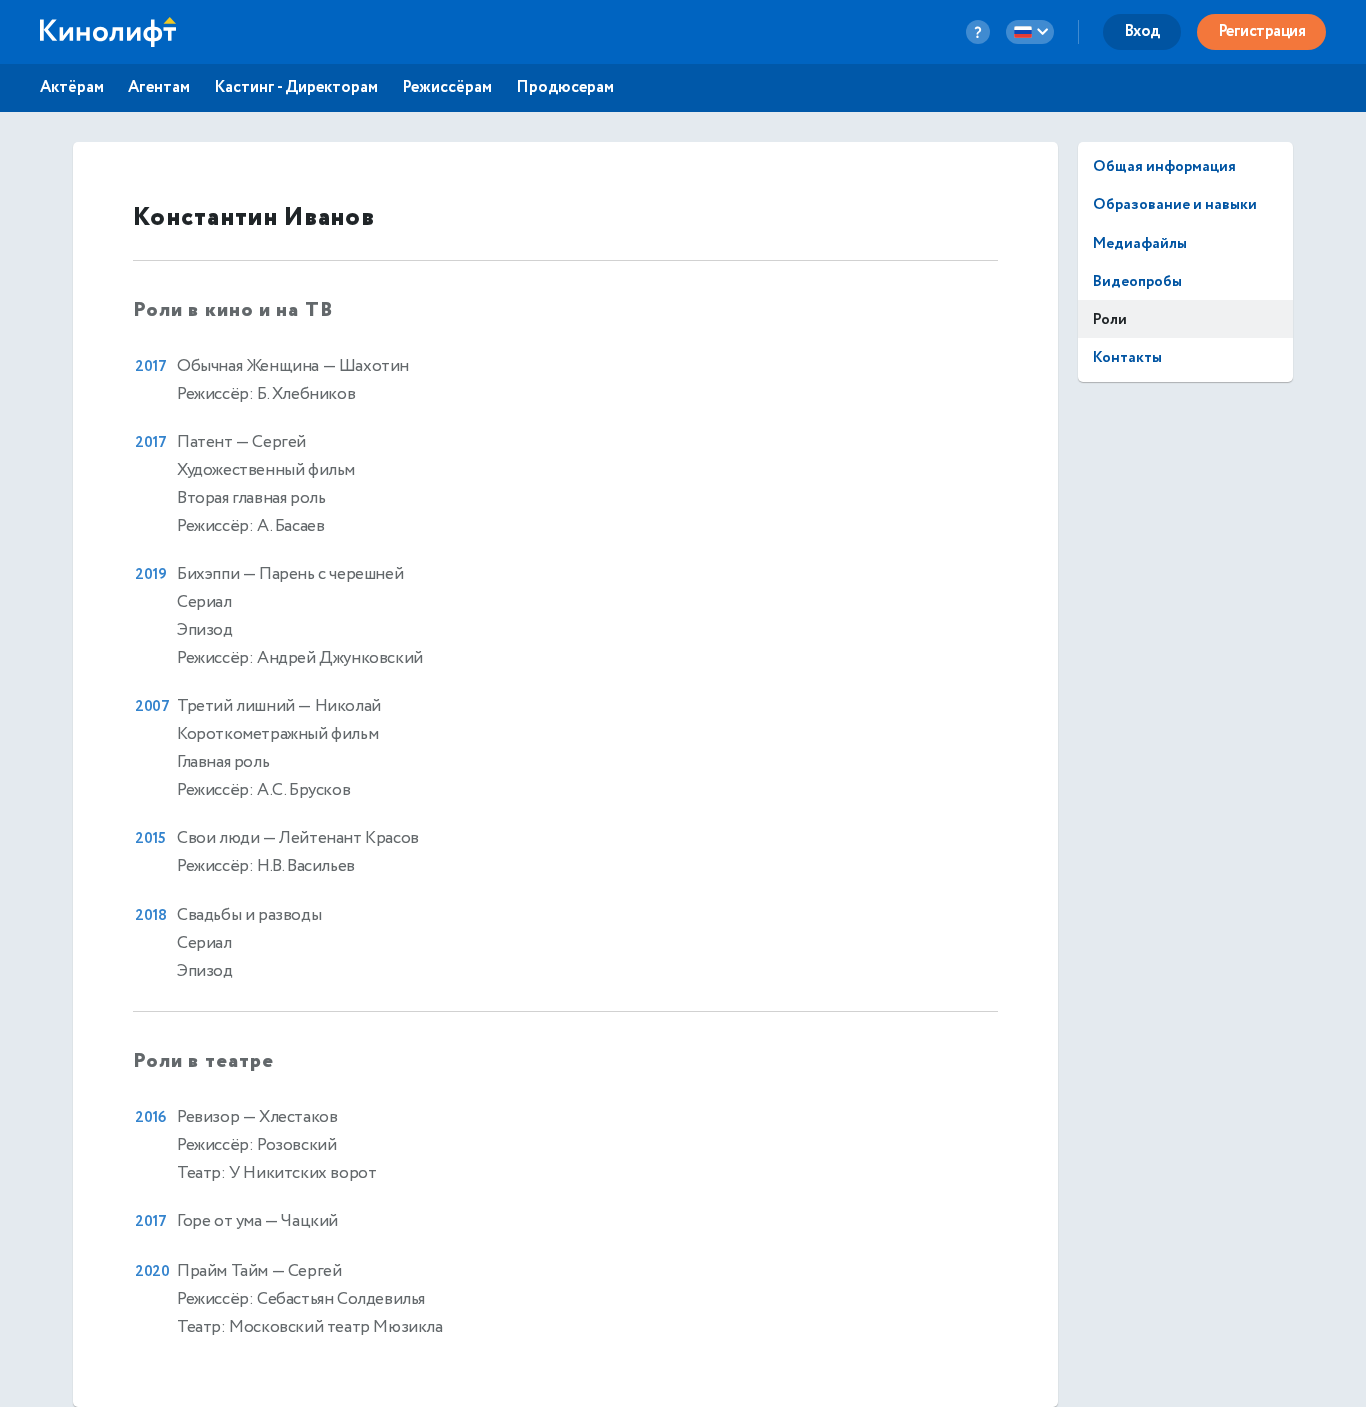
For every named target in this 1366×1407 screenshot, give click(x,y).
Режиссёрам (447, 88)
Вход (1142, 31)
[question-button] (978, 32)
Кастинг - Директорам (296, 88)
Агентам (159, 88)
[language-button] (1030, 32)
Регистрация (1262, 31)
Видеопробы (1137, 281)
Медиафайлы (1140, 243)
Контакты (1127, 357)
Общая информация (1164, 166)
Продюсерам (565, 88)
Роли (1110, 319)
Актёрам (72, 88)
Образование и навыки (1175, 204)
